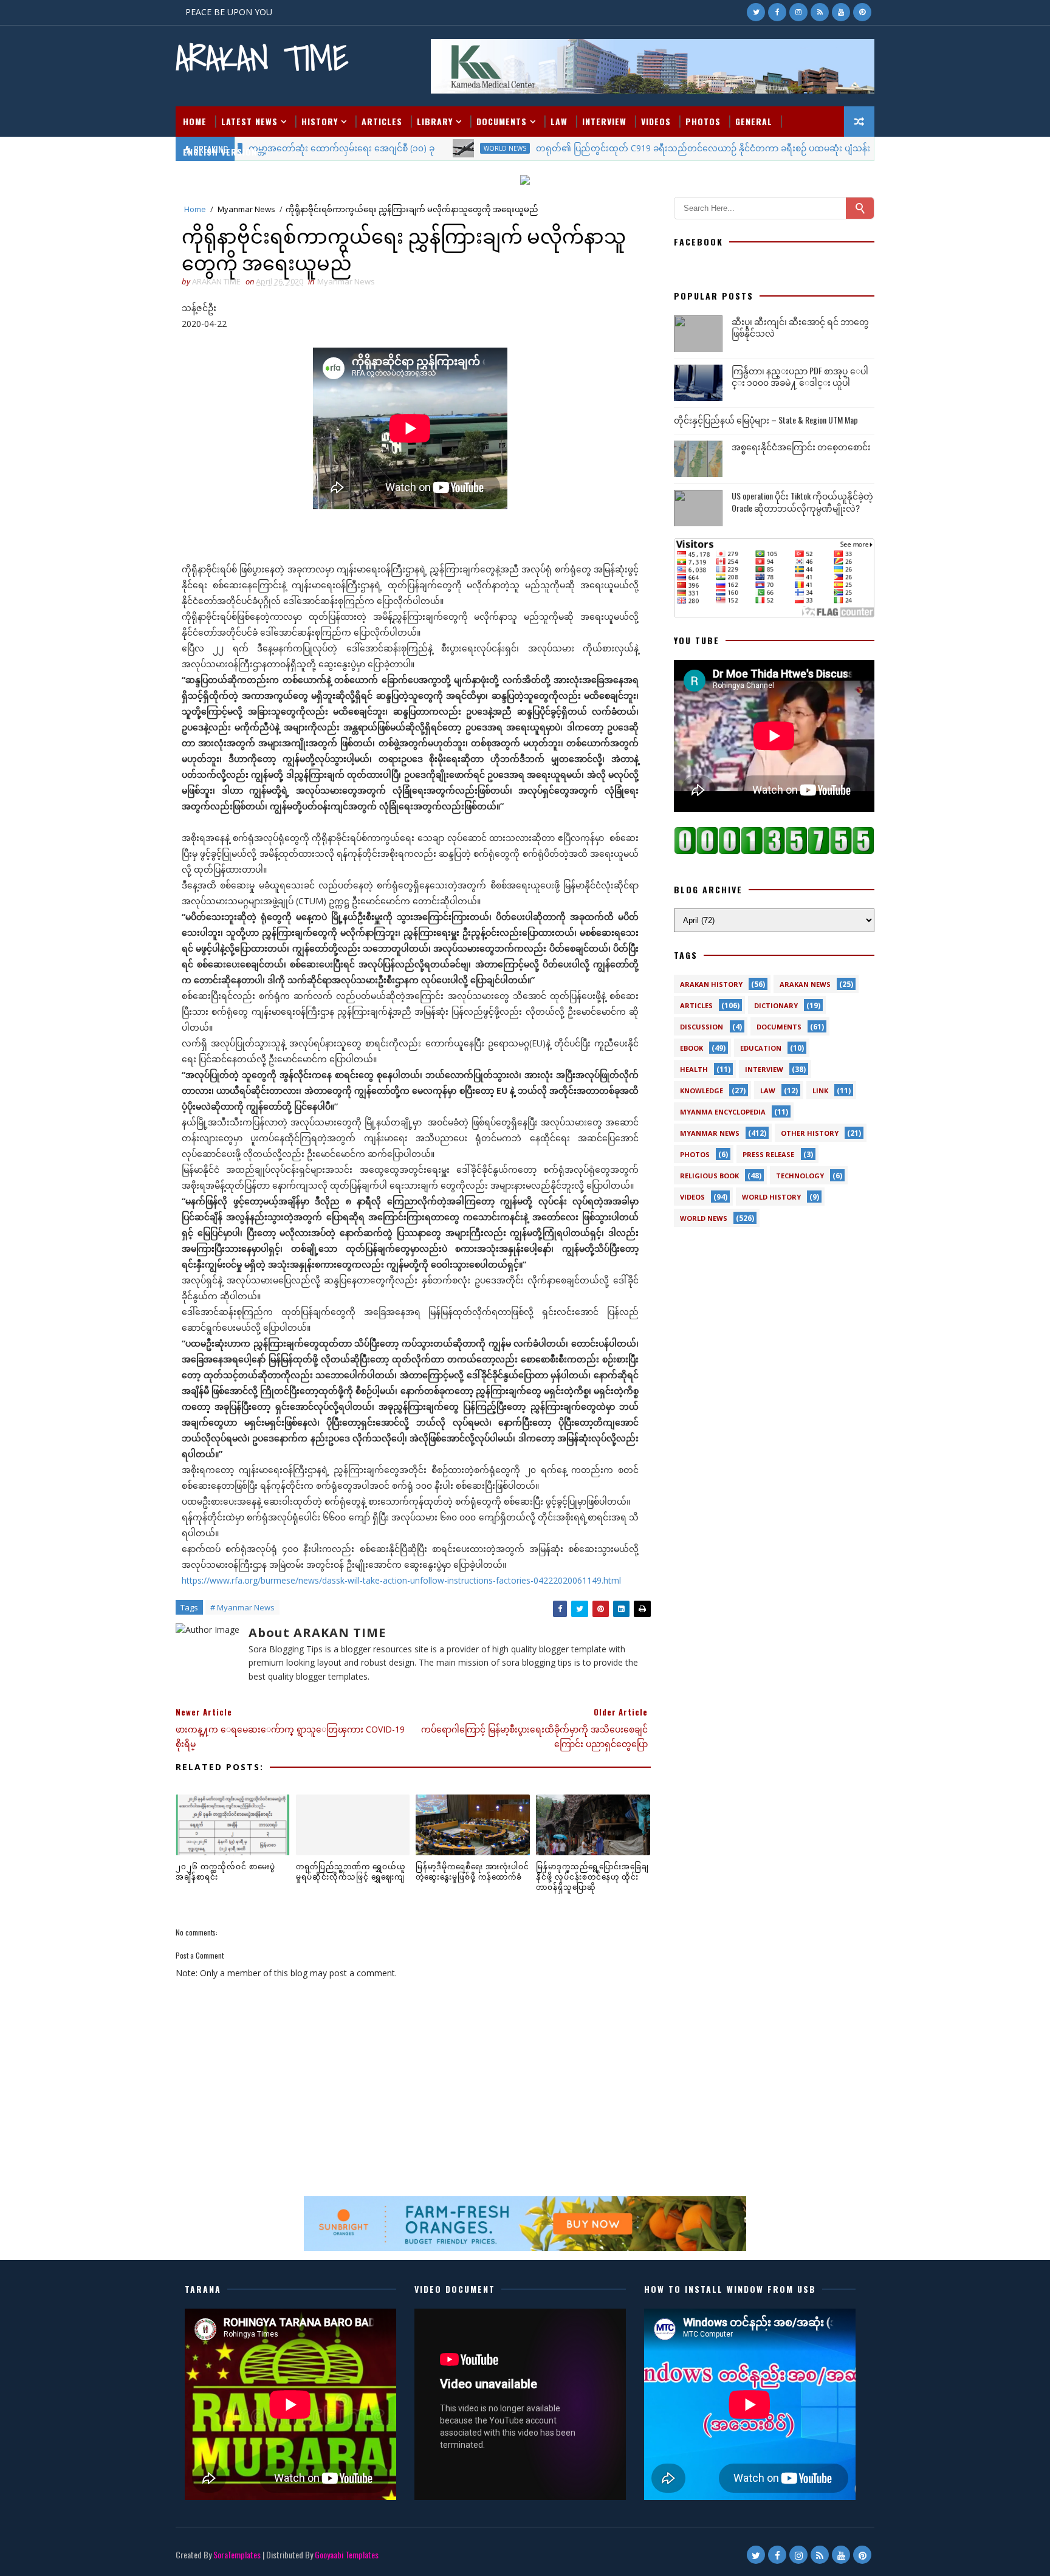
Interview (604, 121)
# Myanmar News (242, 1607)
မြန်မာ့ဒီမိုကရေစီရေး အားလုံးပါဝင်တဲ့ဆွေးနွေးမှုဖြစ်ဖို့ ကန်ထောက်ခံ (472, 1871)
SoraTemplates (237, 2554)
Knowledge (702, 1091)
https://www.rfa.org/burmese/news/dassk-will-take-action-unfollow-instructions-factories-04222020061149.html (401, 1580)
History (320, 121)
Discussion (702, 1027)
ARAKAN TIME (262, 58)
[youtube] (841, 12)
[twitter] (756, 12)
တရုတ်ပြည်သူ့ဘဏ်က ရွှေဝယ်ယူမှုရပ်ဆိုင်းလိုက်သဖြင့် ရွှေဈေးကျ (351, 1871)
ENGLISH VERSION (220, 152)
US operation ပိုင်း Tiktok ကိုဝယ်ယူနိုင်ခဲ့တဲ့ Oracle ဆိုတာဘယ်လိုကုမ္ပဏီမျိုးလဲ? (802, 502)
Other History (810, 1133)
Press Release (768, 1154)
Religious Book (709, 1176)
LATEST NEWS (249, 121)
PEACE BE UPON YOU (229, 12)
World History (771, 1197)
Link (820, 1091)
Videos (656, 121)
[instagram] (798, 12)
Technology (800, 1176)
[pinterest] (862, 12)
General (754, 121)
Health (694, 1069)
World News (704, 1218)
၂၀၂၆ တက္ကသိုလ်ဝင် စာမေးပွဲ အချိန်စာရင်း (225, 1871)
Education (761, 1048)
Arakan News (805, 984)
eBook (691, 1048)
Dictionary (776, 1005)
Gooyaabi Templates (347, 2554)
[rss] (820, 12)
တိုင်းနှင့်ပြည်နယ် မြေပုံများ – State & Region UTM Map (766, 420)
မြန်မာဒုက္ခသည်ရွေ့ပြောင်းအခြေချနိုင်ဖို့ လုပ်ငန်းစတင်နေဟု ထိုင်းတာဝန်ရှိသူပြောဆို (592, 1876)
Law (559, 121)
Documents (502, 121)
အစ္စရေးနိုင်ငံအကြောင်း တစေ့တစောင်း (801, 446)
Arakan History (711, 984)
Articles (382, 121)
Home (195, 121)
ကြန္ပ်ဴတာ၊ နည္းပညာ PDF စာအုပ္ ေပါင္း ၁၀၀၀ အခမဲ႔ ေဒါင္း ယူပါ (800, 376)
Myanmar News (246, 209)
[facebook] (777, 12)
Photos (703, 121)
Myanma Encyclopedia (723, 1112)
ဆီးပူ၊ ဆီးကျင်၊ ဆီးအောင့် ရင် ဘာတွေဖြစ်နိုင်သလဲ (800, 327)
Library (435, 121)
